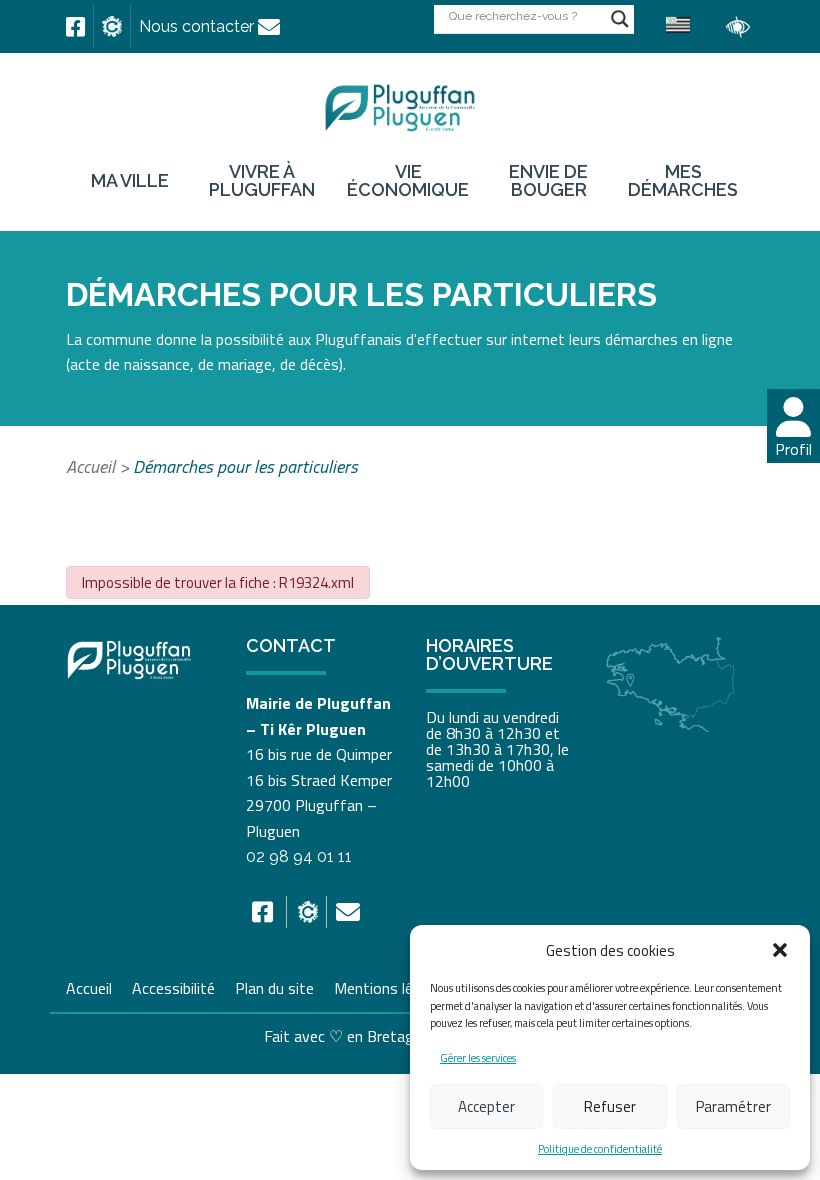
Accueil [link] (90, 466)
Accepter (486, 1106)
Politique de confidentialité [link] (600, 1149)
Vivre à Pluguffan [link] (262, 181)
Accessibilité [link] (173, 986)
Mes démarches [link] (683, 181)
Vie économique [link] (408, 181)
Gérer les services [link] (478, 1058)
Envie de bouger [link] (548, 181)
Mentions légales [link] (391, 986)
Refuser (610, 1106)
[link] (75, 27)
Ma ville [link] (130, 181)
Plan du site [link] (274, 986)
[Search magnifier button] (620, 19)
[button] (780, 950)
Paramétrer (733, 1106)
